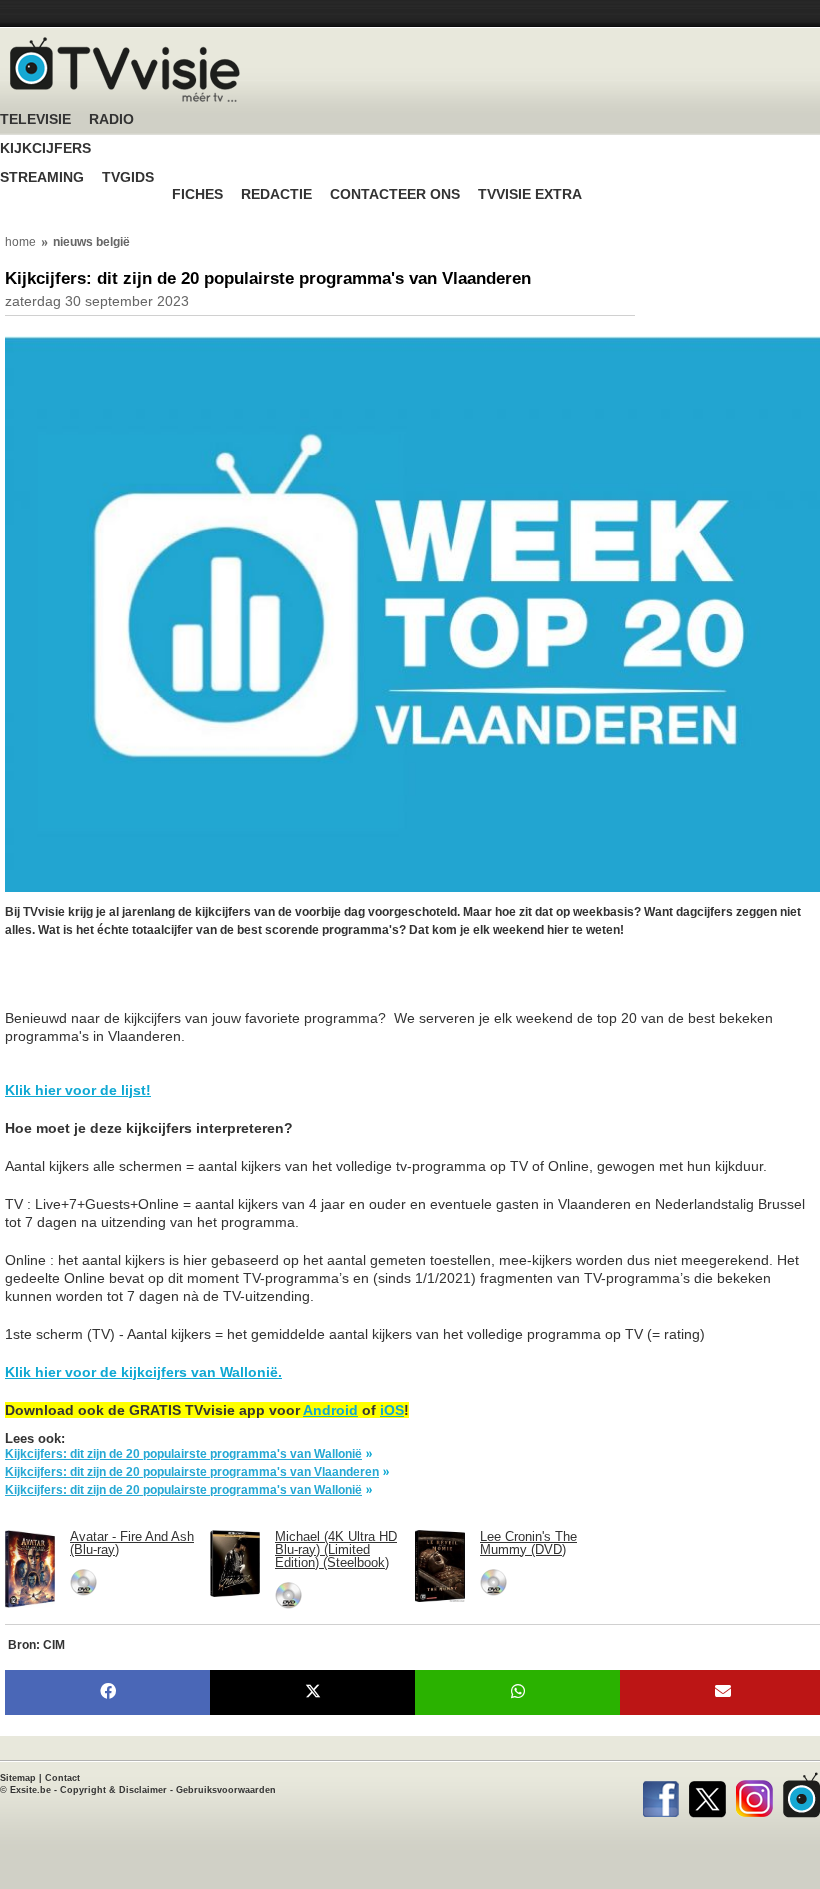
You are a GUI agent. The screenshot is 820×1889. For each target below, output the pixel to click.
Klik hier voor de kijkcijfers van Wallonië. (143, 1372)
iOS (392, 1410)
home (20, 242)
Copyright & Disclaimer (113, 1790)
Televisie (35, 119)
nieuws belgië (91, 242)
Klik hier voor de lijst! (78, 1090)
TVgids (128, 177)
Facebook (660, 1795)
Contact (62, 1778)
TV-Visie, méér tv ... (125, 69)
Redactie (276, 194)
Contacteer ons (395, 194)
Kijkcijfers (45, 148)
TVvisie (801, 1795)
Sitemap (18, 1778)
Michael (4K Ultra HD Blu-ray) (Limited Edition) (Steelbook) (336, 1549)
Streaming (42, 177)
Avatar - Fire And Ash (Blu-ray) (132, 1543)
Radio (111, 119)
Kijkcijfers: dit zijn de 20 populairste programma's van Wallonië (183, 1454)
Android (330, 1410)
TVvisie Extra (530, 194)
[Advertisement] (165, 984)
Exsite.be (30, 1790)
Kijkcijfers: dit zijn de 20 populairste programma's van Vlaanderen (192, 1472)
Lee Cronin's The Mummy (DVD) (528, 1543)
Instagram (754, 1795)
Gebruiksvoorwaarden (226, 1790)
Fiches (197, 194)
